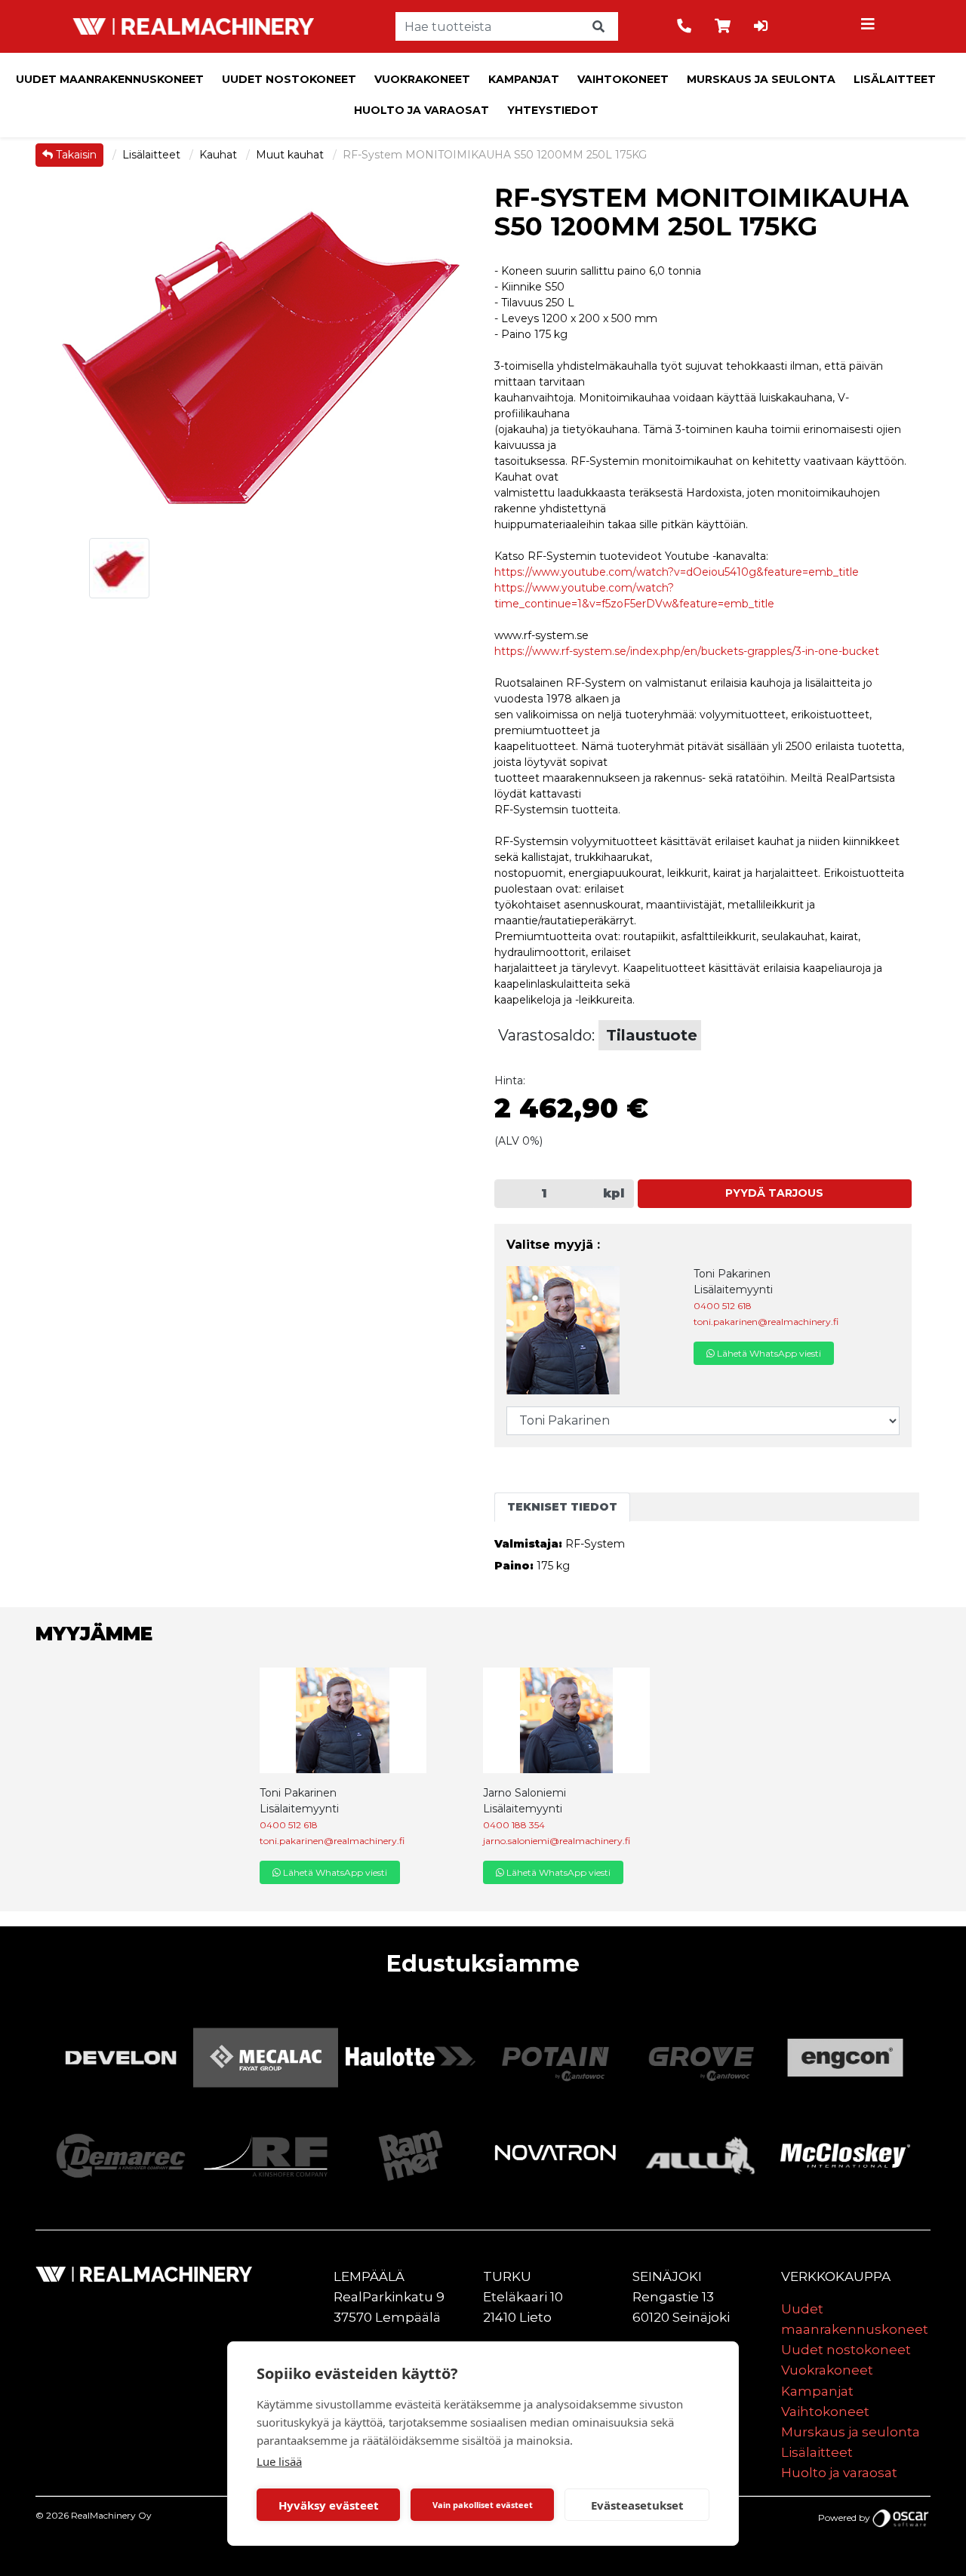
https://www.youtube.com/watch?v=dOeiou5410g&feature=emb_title (677, 572)
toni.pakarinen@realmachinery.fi (766, 1322)
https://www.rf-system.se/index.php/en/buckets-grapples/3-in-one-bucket (687, 651)
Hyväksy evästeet (329, 2505)
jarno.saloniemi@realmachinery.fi (557, 1841)
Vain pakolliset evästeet (483, 2505)
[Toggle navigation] (870, 26)
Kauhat (220, 155)
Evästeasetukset (637, 2505)
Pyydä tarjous (774, 1193)
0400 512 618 (723, 1306)
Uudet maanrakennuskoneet (110, 79)
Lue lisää (279, 2461)
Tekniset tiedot (562, 1507)
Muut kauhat (291, 155)
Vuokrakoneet (422, 79)
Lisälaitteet (895, 79)
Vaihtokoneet (623, 79)
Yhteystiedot (553, 110)
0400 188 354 (514, 1825)
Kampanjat (524, 79)
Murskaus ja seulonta (761, 79)
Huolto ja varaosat (421, 110)
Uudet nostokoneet (289, 79)
